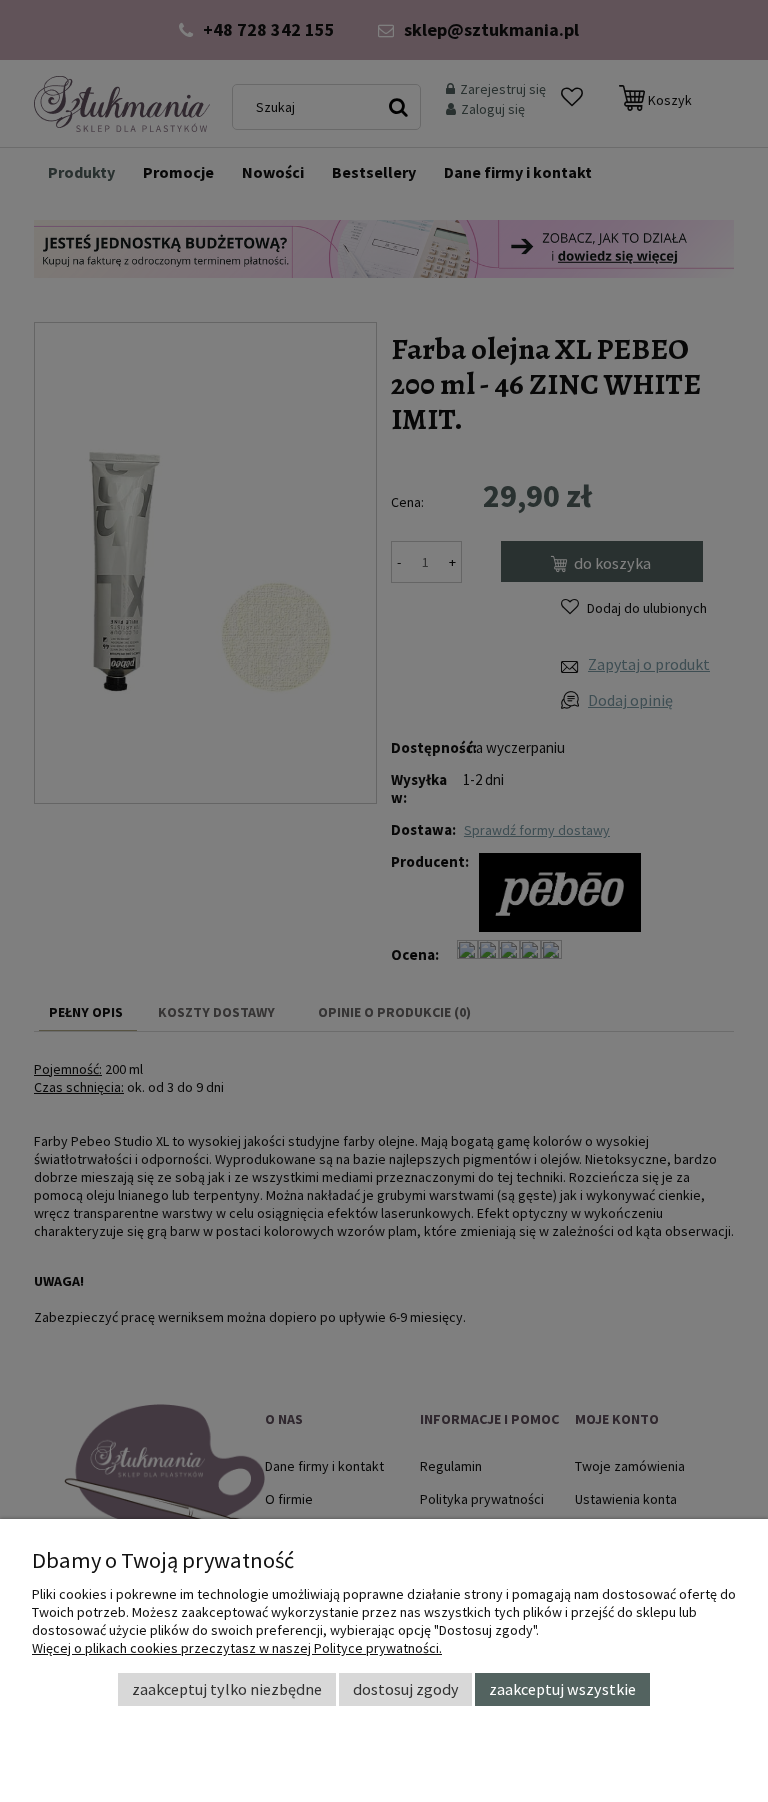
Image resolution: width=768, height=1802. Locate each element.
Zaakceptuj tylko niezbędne (227, 1689)
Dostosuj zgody (406, 1689)
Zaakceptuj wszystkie (562, 1689)
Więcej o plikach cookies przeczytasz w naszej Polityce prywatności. (237, 1648)
